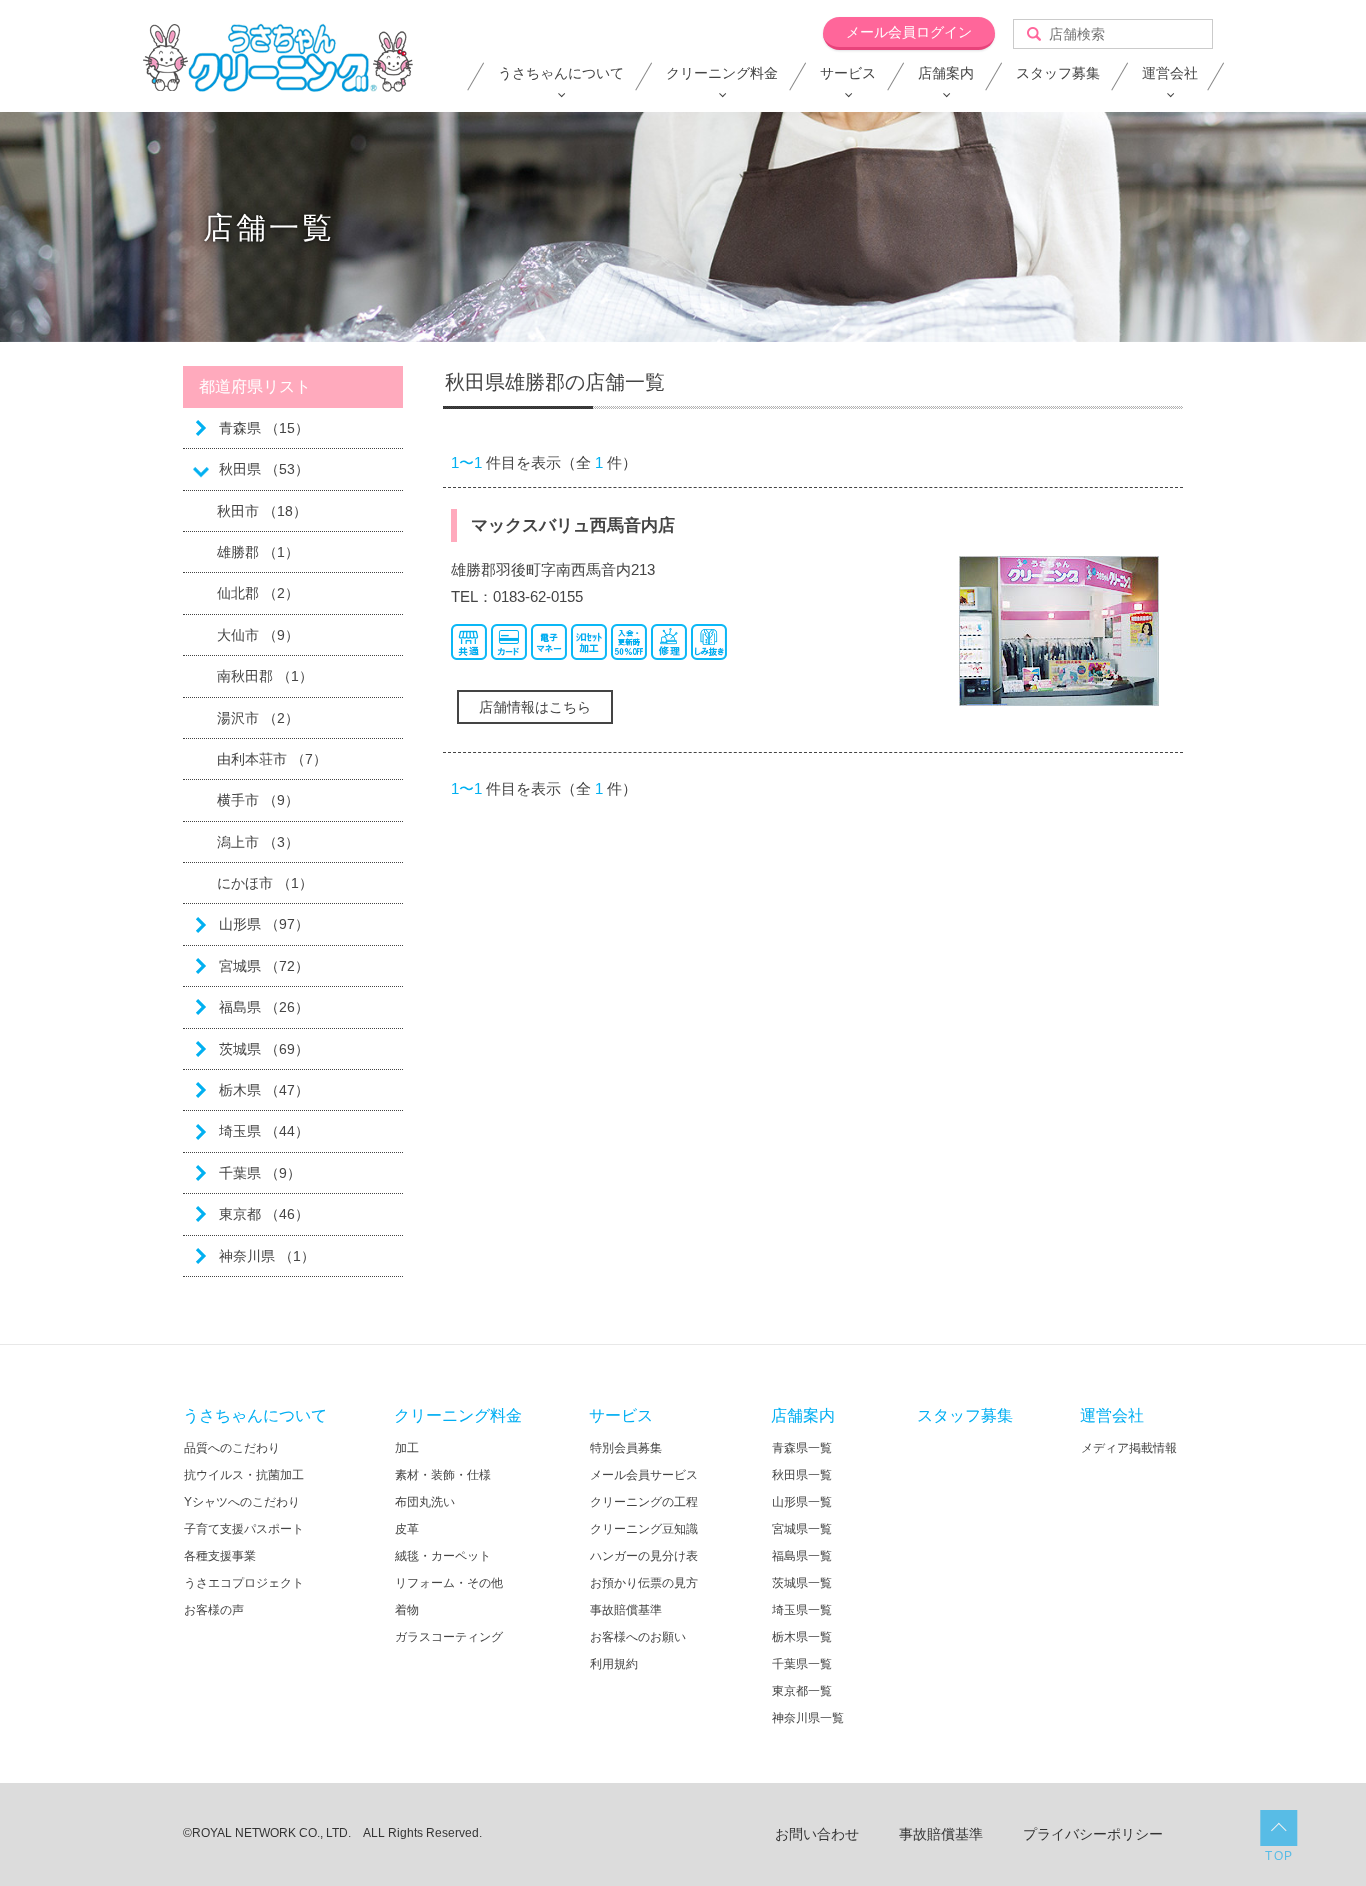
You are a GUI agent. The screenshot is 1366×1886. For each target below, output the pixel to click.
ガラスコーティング (449, 1637)
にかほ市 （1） (265, 883)
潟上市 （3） (258, 842)
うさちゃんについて (561, 73)
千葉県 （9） (260, 1173)
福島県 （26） (264, 1007)
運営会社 (1170, 73)
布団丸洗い (425, 1502)
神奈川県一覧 (808, 1718)
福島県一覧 (802, 1556)
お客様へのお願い (638, 1637)
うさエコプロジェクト (244, 1583)
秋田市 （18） (262, 511)
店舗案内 (946, 73)
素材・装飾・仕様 (443, 1475)
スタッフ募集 (1058, 73)
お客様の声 (214, 1610)
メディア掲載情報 (1129, 1448)
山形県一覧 (802, 1502)
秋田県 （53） (264, 469)
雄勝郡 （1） (258, 552)
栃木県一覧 (802, 1637)
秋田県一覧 (802, 1475)
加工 (407, 1448)
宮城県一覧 (802, 1529)
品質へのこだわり (232, 1448)
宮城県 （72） (264, 966)
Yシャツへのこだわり (242, 1502)
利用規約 (614, 1664)
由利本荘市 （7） (272, 759)
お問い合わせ (817, 1834)
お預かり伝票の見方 (644, 1583)
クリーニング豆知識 (644, 1529)
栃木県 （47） (264, 1090)
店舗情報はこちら (535, 707)
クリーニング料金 (722, 73)
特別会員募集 (626, 1448)
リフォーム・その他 (449, 1583)
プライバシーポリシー (1093, 1834)
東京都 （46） (264, 1214)
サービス (848, 73)
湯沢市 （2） (258, 718)
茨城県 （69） (264, 1049)
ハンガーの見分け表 (644, 1556)
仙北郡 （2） (258, 593)
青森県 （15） (264, 428)
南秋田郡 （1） (265, 676)
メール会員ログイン (909, 32)
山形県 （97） (264, 924)
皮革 (407, 1529)
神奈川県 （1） (267, 1256)
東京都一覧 (802, 1691)
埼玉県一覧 (802, 1610)
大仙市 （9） (258, 635)
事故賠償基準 (626, 1610)
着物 (407, 1610)
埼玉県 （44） (264, 1131)
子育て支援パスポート (244, 1529)
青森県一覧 (802, 1448)
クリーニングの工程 (644, 1502)
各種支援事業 (220, 1556)
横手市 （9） (258, 800)
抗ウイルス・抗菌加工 (244, 1475)
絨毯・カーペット (443, 1556)
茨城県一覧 (802, 1583)
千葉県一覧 (802, 1664)
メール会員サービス (644, 1475)
